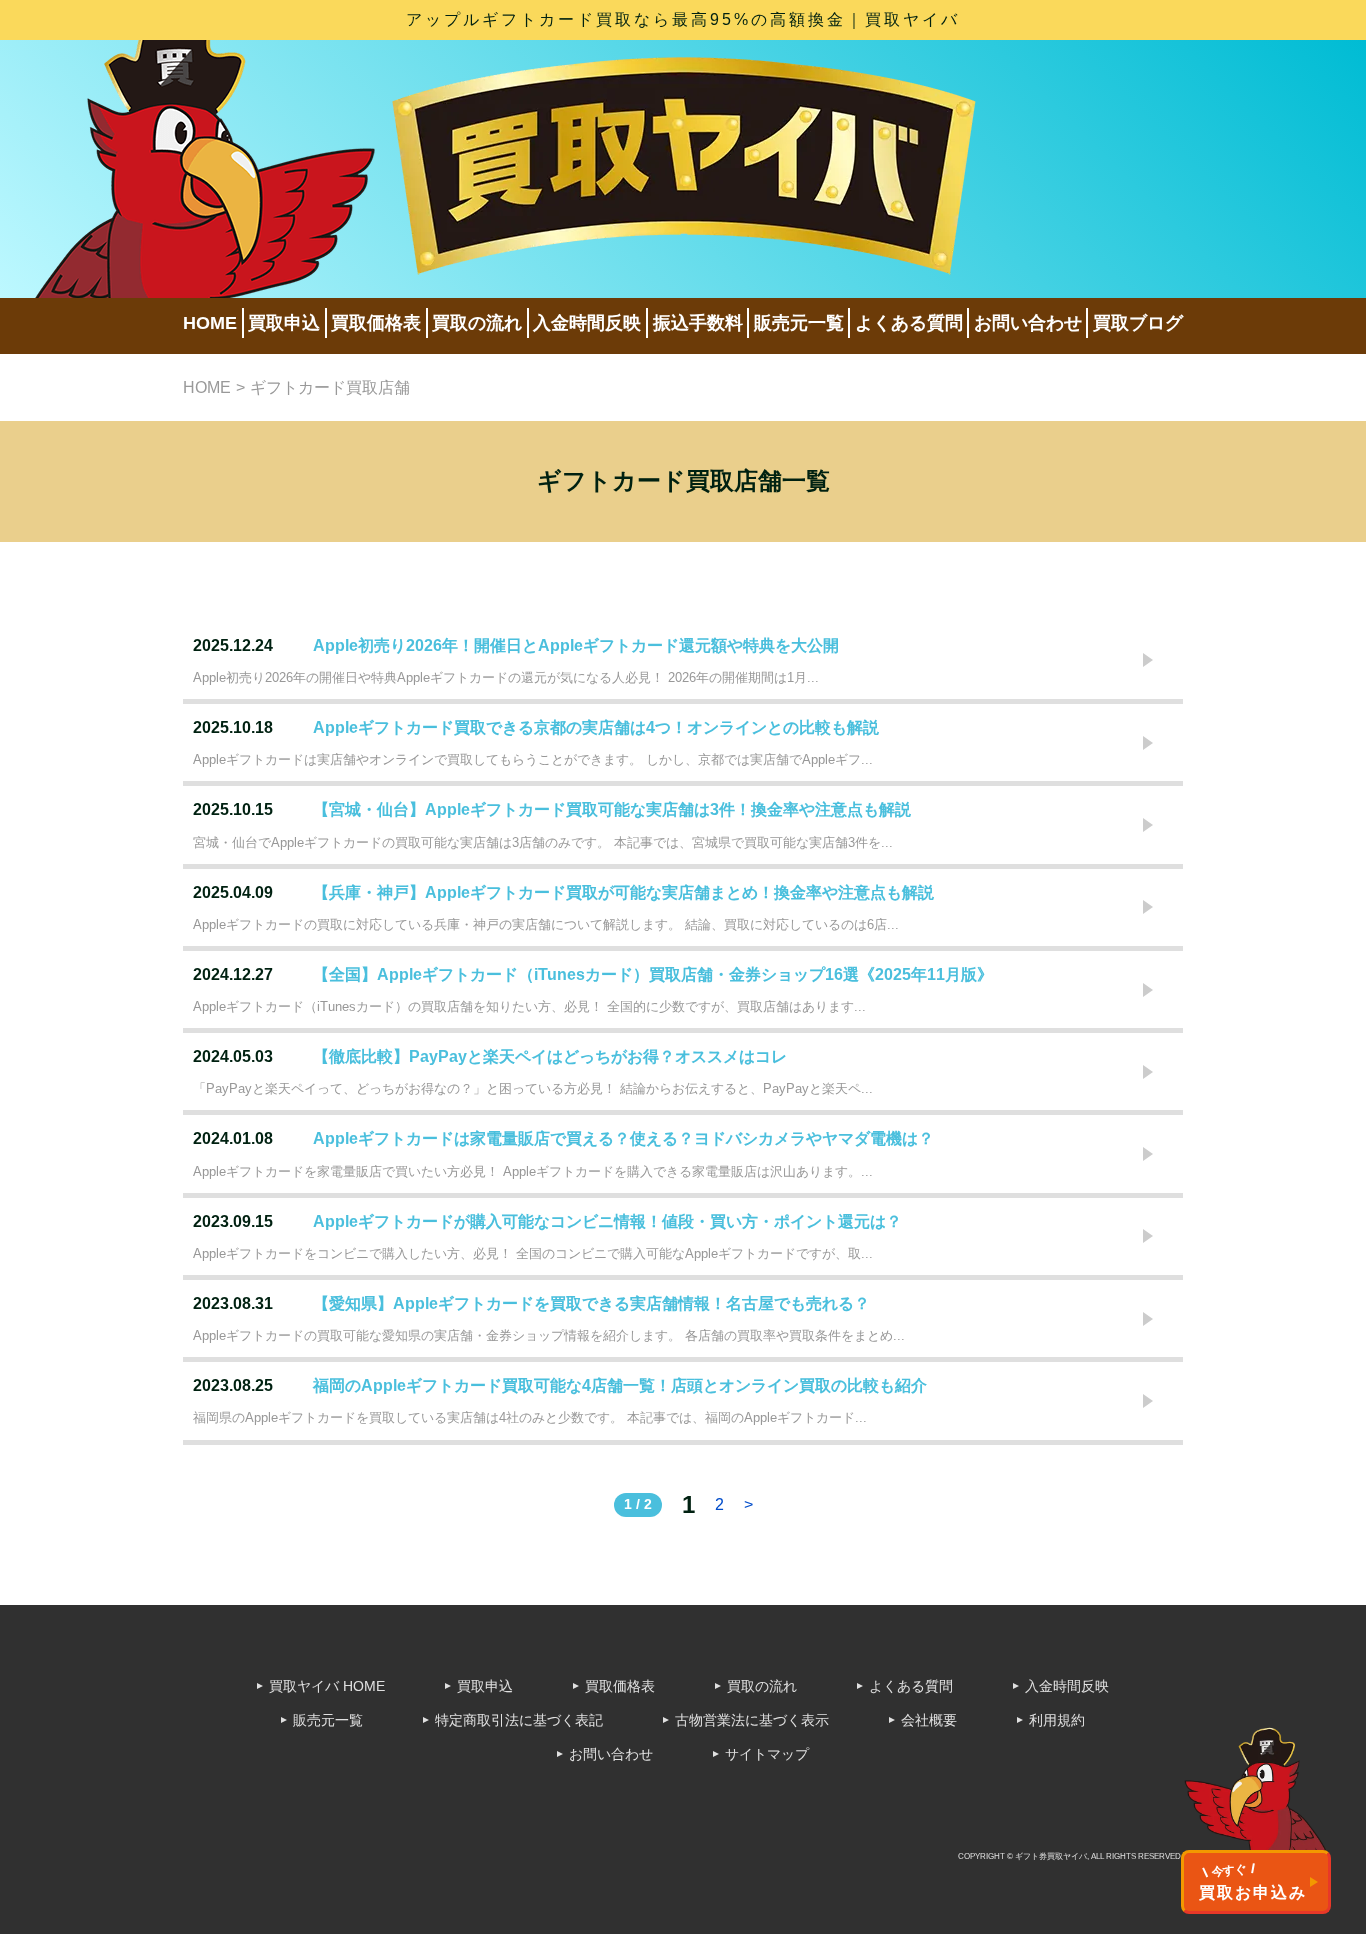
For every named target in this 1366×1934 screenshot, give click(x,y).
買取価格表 (376, 323)
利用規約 (1057, 1720)
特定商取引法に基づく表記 (519, 1720)
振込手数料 (698, 323)
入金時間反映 (587, 323)
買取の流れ (477, 323)
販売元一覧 (799, 323)
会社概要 (929, 1720)
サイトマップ (767, 1754)
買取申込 (284, 323)
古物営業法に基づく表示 (752, 1720)
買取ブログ (1138, 323)
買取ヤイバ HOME (327, 1686)
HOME (210, 323)
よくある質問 (909, 323)
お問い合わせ (1028, 323)
